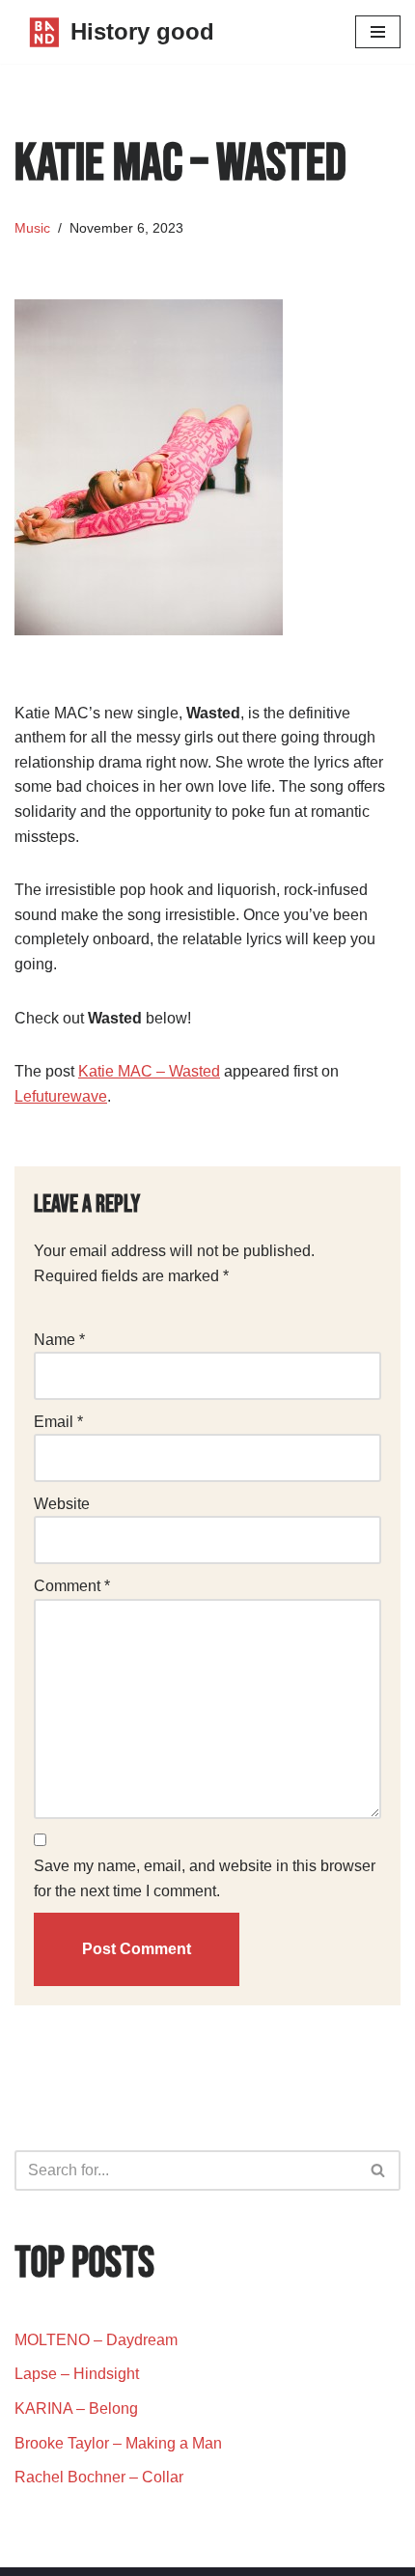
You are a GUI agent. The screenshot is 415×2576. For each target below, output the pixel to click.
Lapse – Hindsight (77, 2374)
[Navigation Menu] (378, 32)
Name (59, 1340)
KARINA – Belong (76, 2408)
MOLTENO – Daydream (96, 2340)
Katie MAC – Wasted (149, 1071)
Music (32, 228)
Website (62, 1504)
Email (58, 1422)
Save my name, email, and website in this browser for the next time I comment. (205, 1878)
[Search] (379, 2170)
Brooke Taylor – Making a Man (118, 2443)
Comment (72, 1586)
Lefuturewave (61, 1096)
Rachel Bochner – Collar (99, 2477)
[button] (378, 2170)
